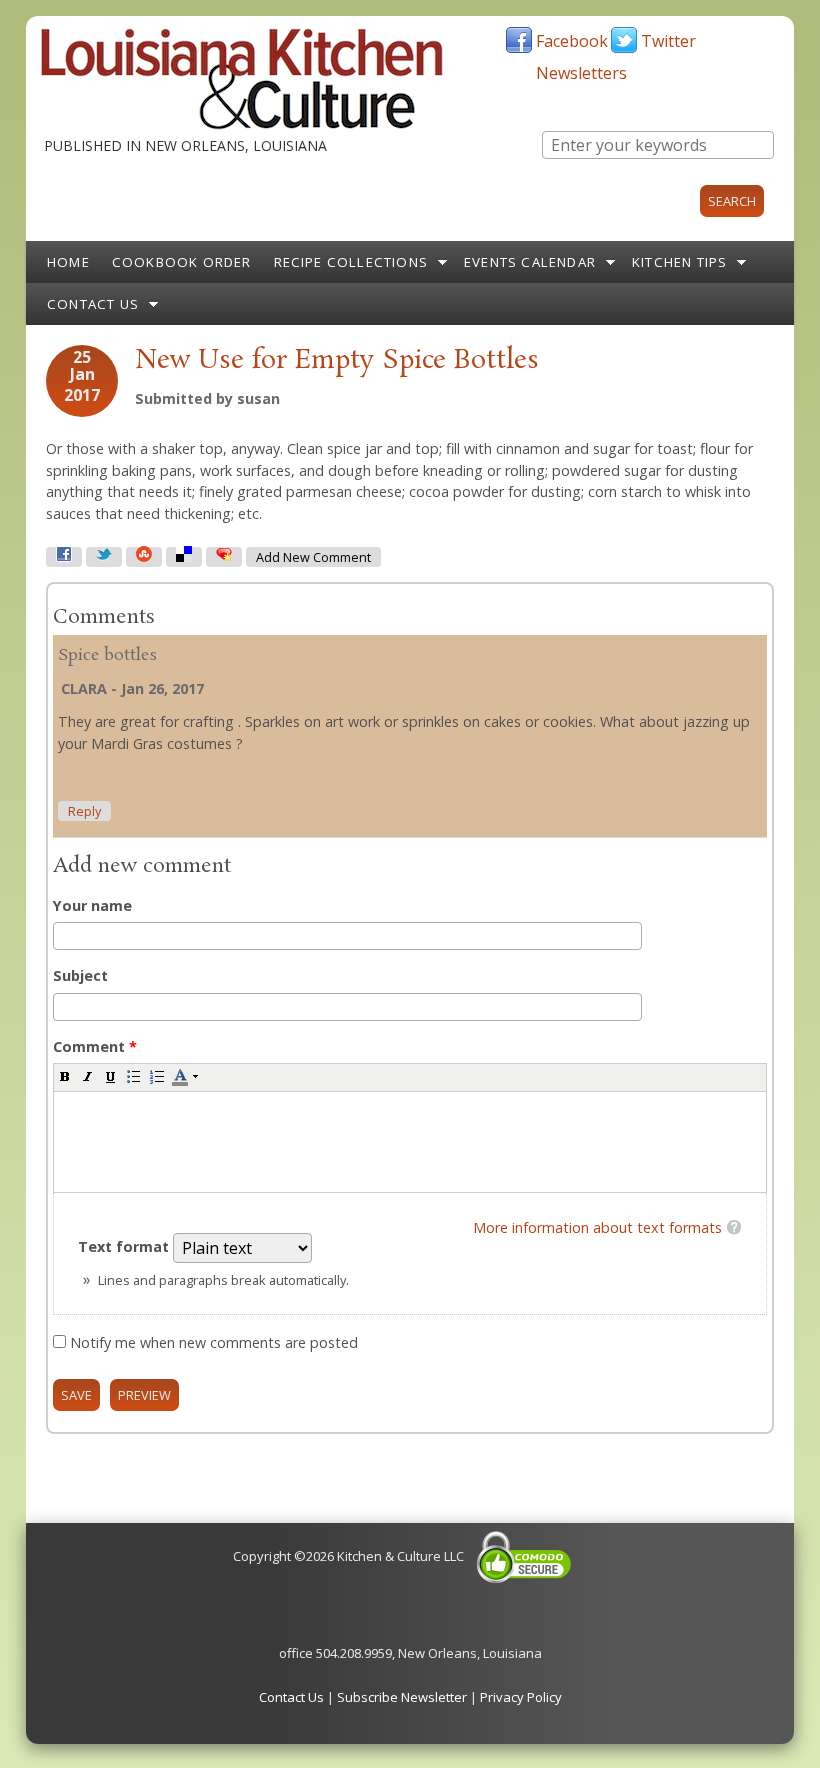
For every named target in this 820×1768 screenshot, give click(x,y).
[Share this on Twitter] (104, 557)
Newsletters (581, 73)
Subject (80, 975)
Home (68, 262)
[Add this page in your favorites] (224, 557)
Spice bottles (107, 655)
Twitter (668, 41)
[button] (65, 1076)
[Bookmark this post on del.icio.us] (184, 557)
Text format (125, 1246)
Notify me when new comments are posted (214, 1342)
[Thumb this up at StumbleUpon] (144, 557)
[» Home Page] (242, 125)
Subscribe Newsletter (402, 1697)
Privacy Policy (521, 1697)
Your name (92, 905)
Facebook (572, 41)
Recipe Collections (351, 262)
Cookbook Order (182, 262)
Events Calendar (530, 262)
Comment (95, 1046)
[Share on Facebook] (64, 557)
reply (84, 811)
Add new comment (313, 557)
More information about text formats (597, 1227)
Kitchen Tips (679, 262)
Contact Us (93, 304)
